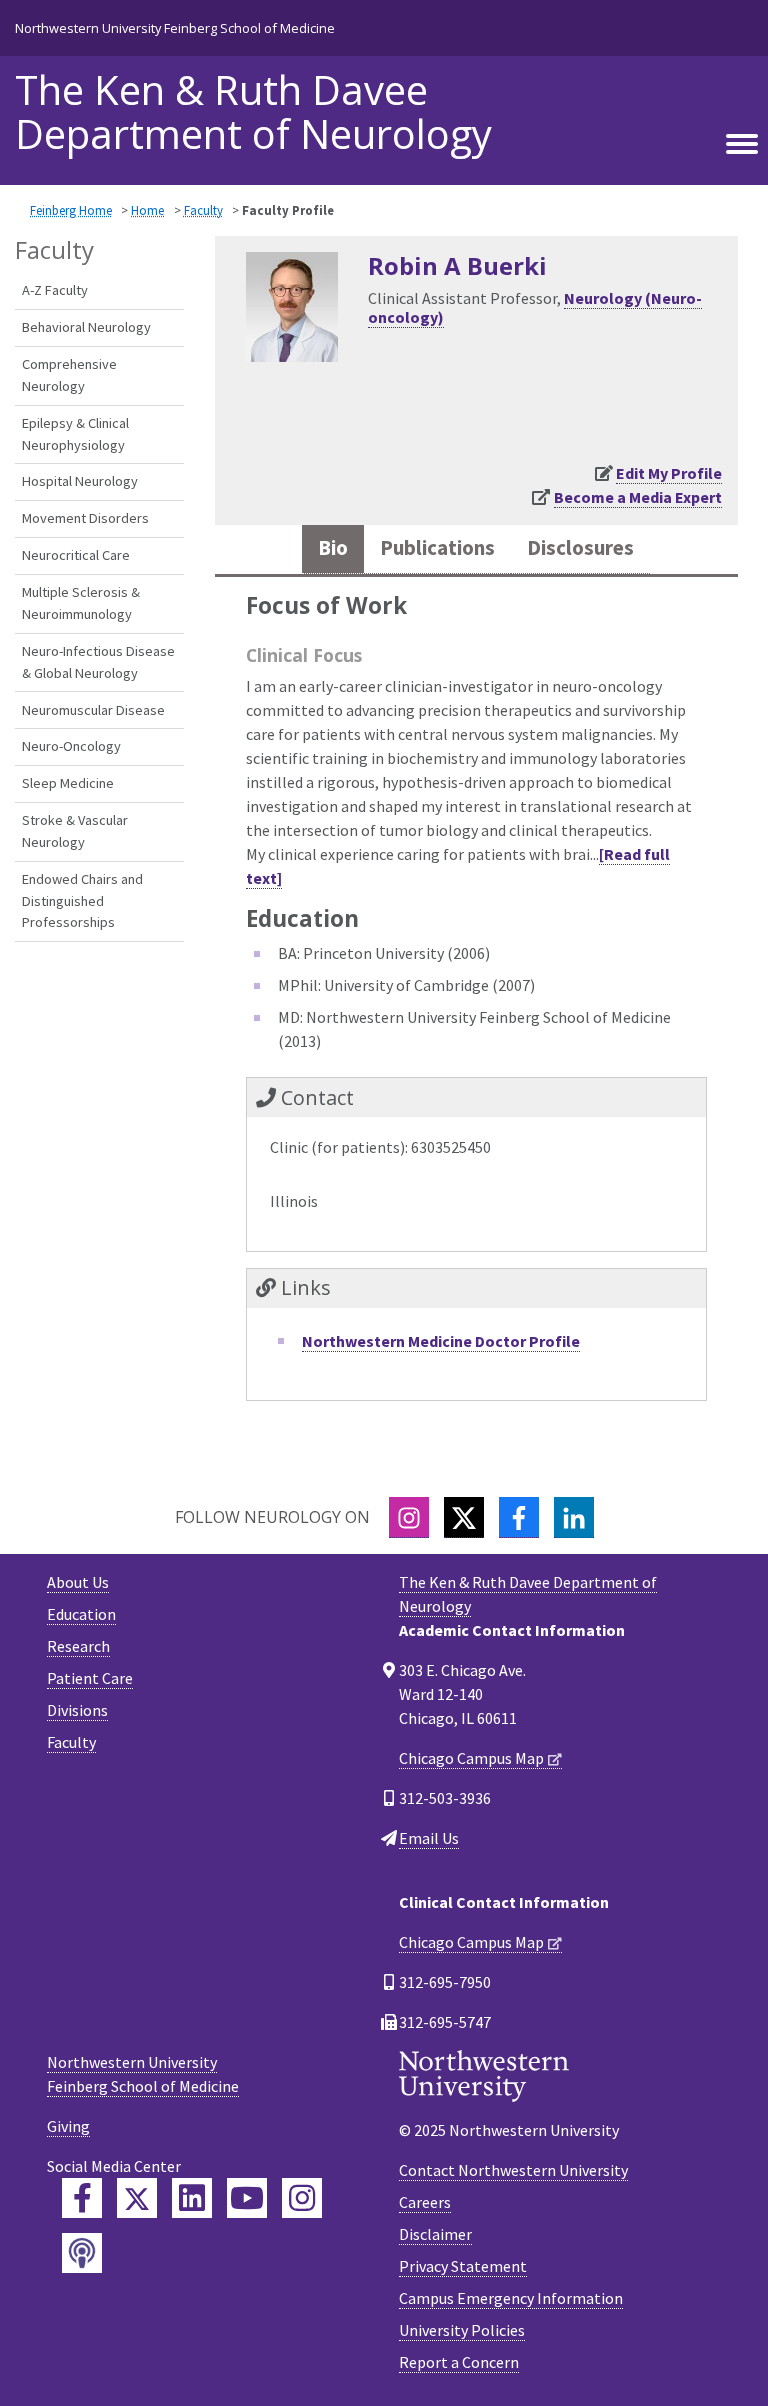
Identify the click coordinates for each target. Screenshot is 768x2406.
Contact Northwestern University (513, 2170)
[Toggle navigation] (742, 145)
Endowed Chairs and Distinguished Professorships (82, 900)
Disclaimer (435, 2234)
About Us (78, 1582)
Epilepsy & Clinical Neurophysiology (75, 434)
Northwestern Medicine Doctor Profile (441, 1341)
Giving (68, 2126)
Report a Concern (459, 2362)
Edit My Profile (669, 473)
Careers (425, 2202)
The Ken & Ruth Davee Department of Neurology (253, 112)
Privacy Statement (463, 2266)
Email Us (429, 1838)
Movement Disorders (85, 518)
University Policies (462, 2330)
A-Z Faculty (55, 290)
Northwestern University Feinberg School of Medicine (175, 28)
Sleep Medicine (68, 783)
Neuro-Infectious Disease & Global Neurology (98, 662)
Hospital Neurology (80, 481)
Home (147, 210)
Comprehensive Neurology (69, 375)
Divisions (77, 1710)
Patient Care (90, 1678)
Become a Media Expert (638, 497)
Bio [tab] (333, 548)
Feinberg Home (71, 210)
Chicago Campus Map (471, 1758)
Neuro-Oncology (71, 746)
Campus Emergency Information (511, 2298)
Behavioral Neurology (86, 327)
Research (78, 1646)
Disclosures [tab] (580, 548)
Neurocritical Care (76, 555)
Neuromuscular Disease (93, 710)
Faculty (203, 210)
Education (81, 1614)
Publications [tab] (437, 548)
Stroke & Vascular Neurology (75, 831)
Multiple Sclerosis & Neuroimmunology (81, 603)
